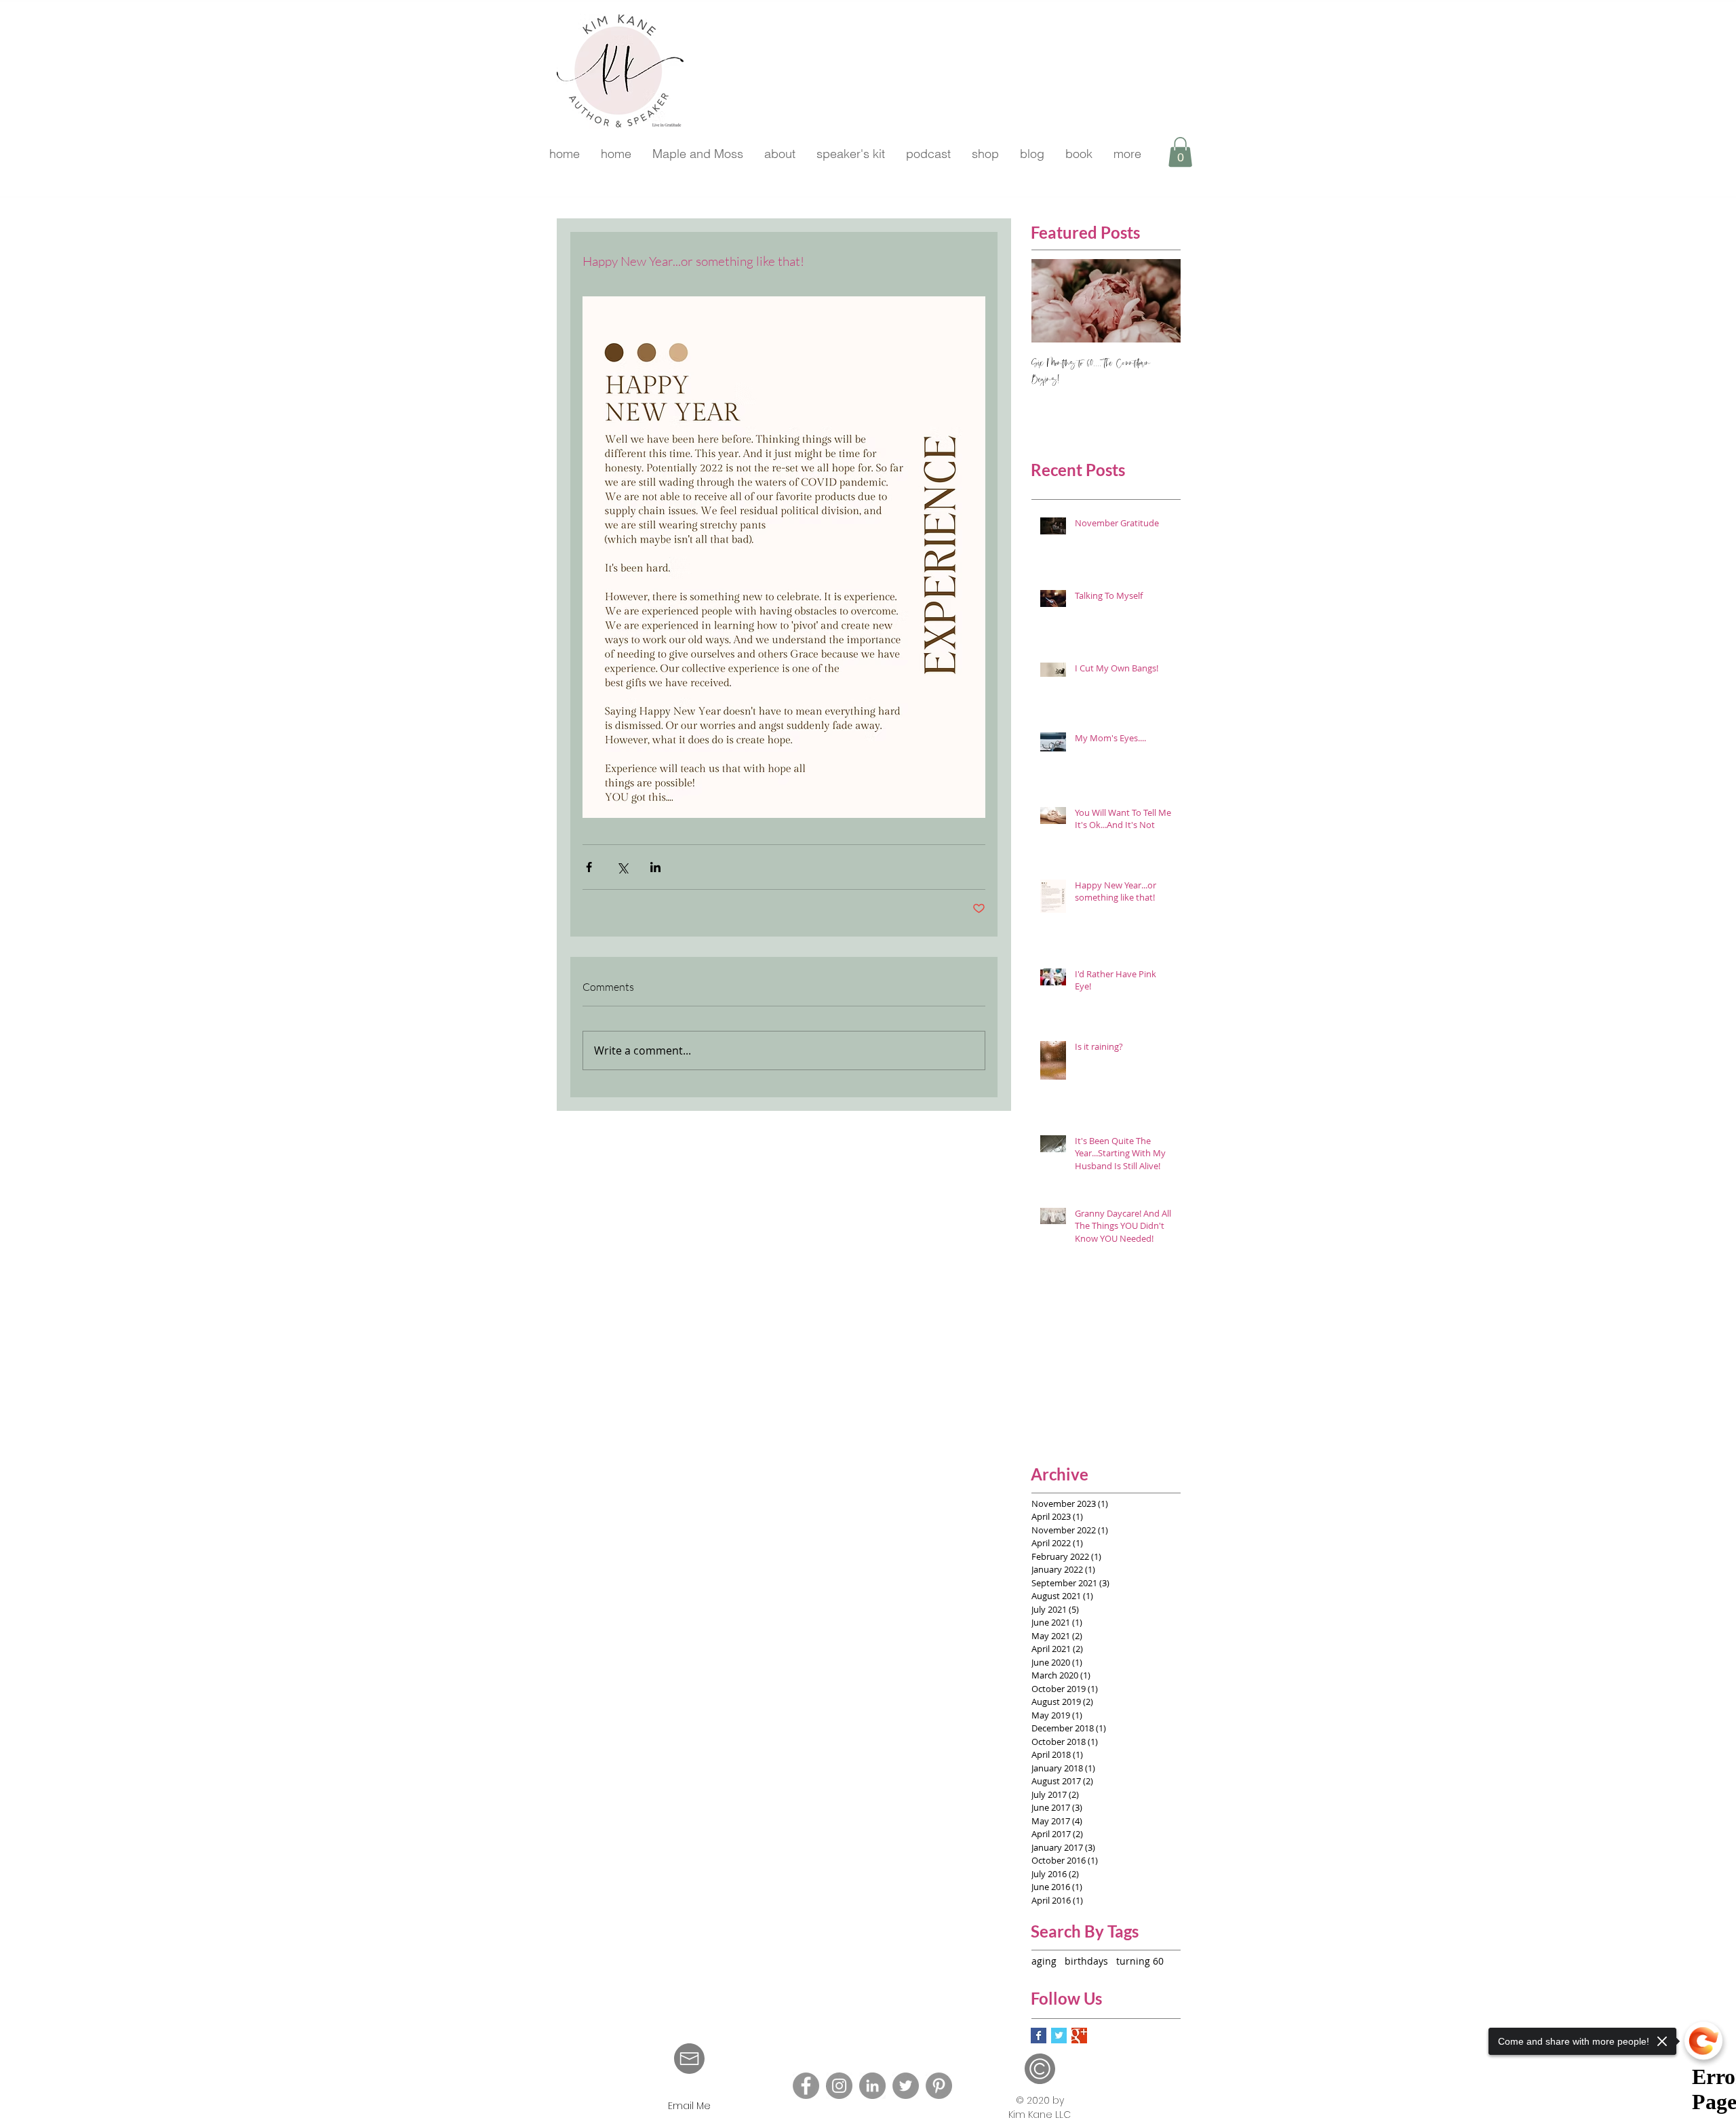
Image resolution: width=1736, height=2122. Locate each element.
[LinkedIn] (872, 2086)
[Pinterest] (939, 2086)
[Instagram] (839, 2086)
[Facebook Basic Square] (1039, 2036)
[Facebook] (806, 2086)
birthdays (1086, 1961)
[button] (1180, 152)
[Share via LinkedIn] (655, 867)
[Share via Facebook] (589, 867)
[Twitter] (906, 2086)
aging (1044, 1961)
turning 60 (1140, 1961)
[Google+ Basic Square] (1079, 2036)
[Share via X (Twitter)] (622, 867)
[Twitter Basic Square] (1059, 2036)
